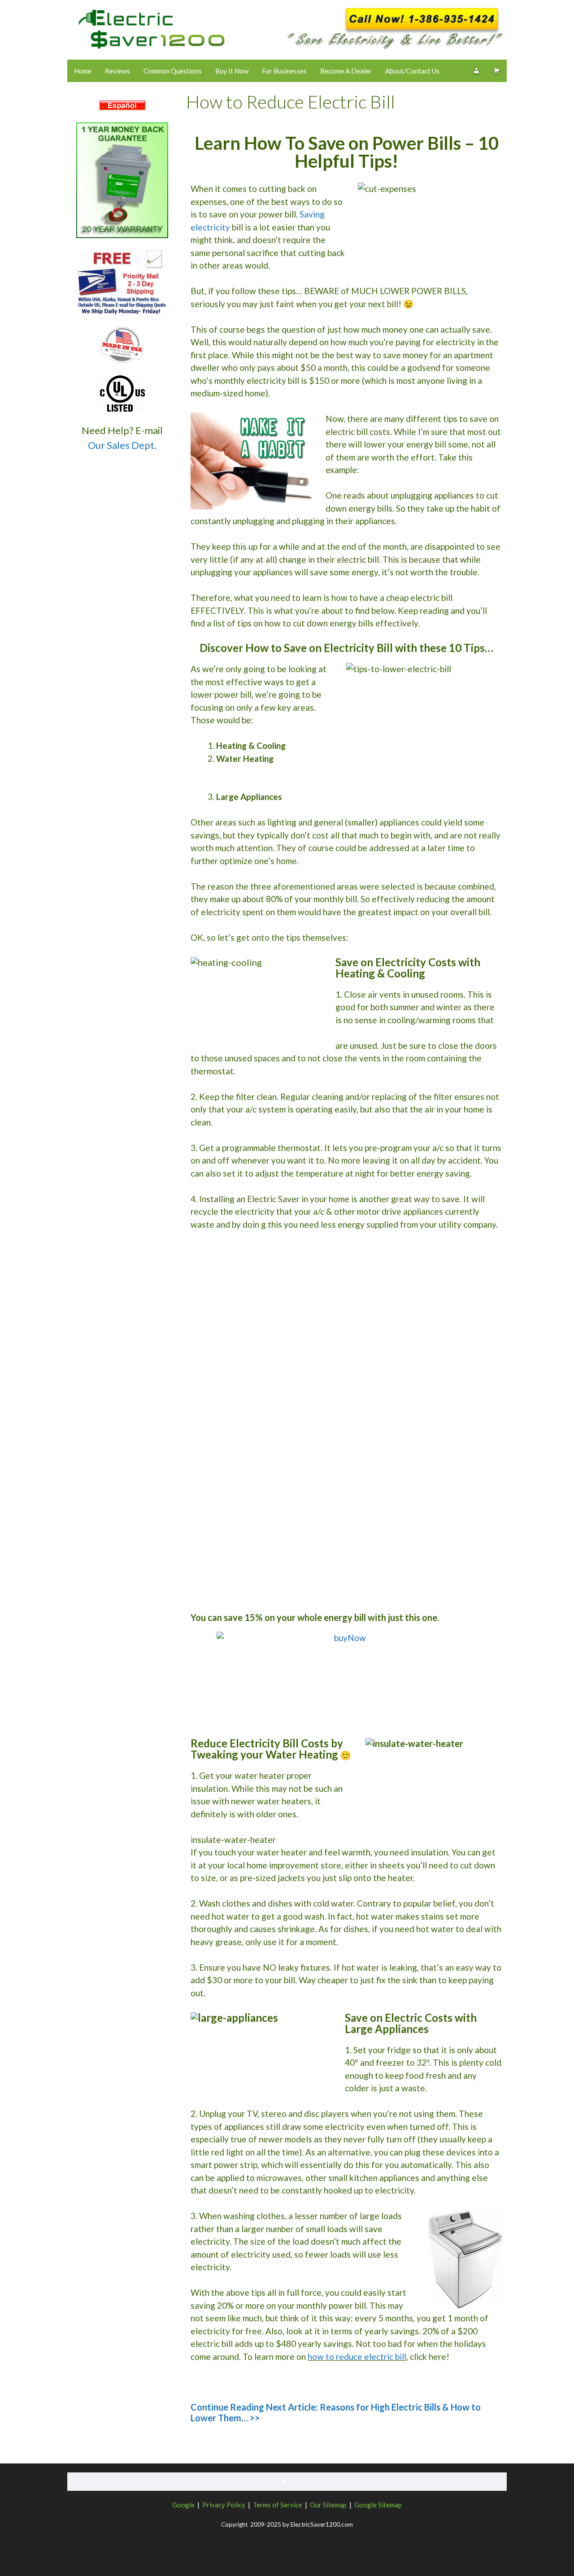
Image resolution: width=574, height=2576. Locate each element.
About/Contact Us (412, 71)
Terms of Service (278, 2505)
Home (83, 71)
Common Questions (173, 71)
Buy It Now (232, 71)
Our (316, 2505)
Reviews (117, 71)
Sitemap (335, 2505)
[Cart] (497, 71)
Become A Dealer (346, 71)
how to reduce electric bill (357, 2357)
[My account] (476, 71)
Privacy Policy (224, 2505)
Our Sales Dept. (122, 445)
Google (183, 2505)
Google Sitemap (378, 2505)
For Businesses (284, 71)
